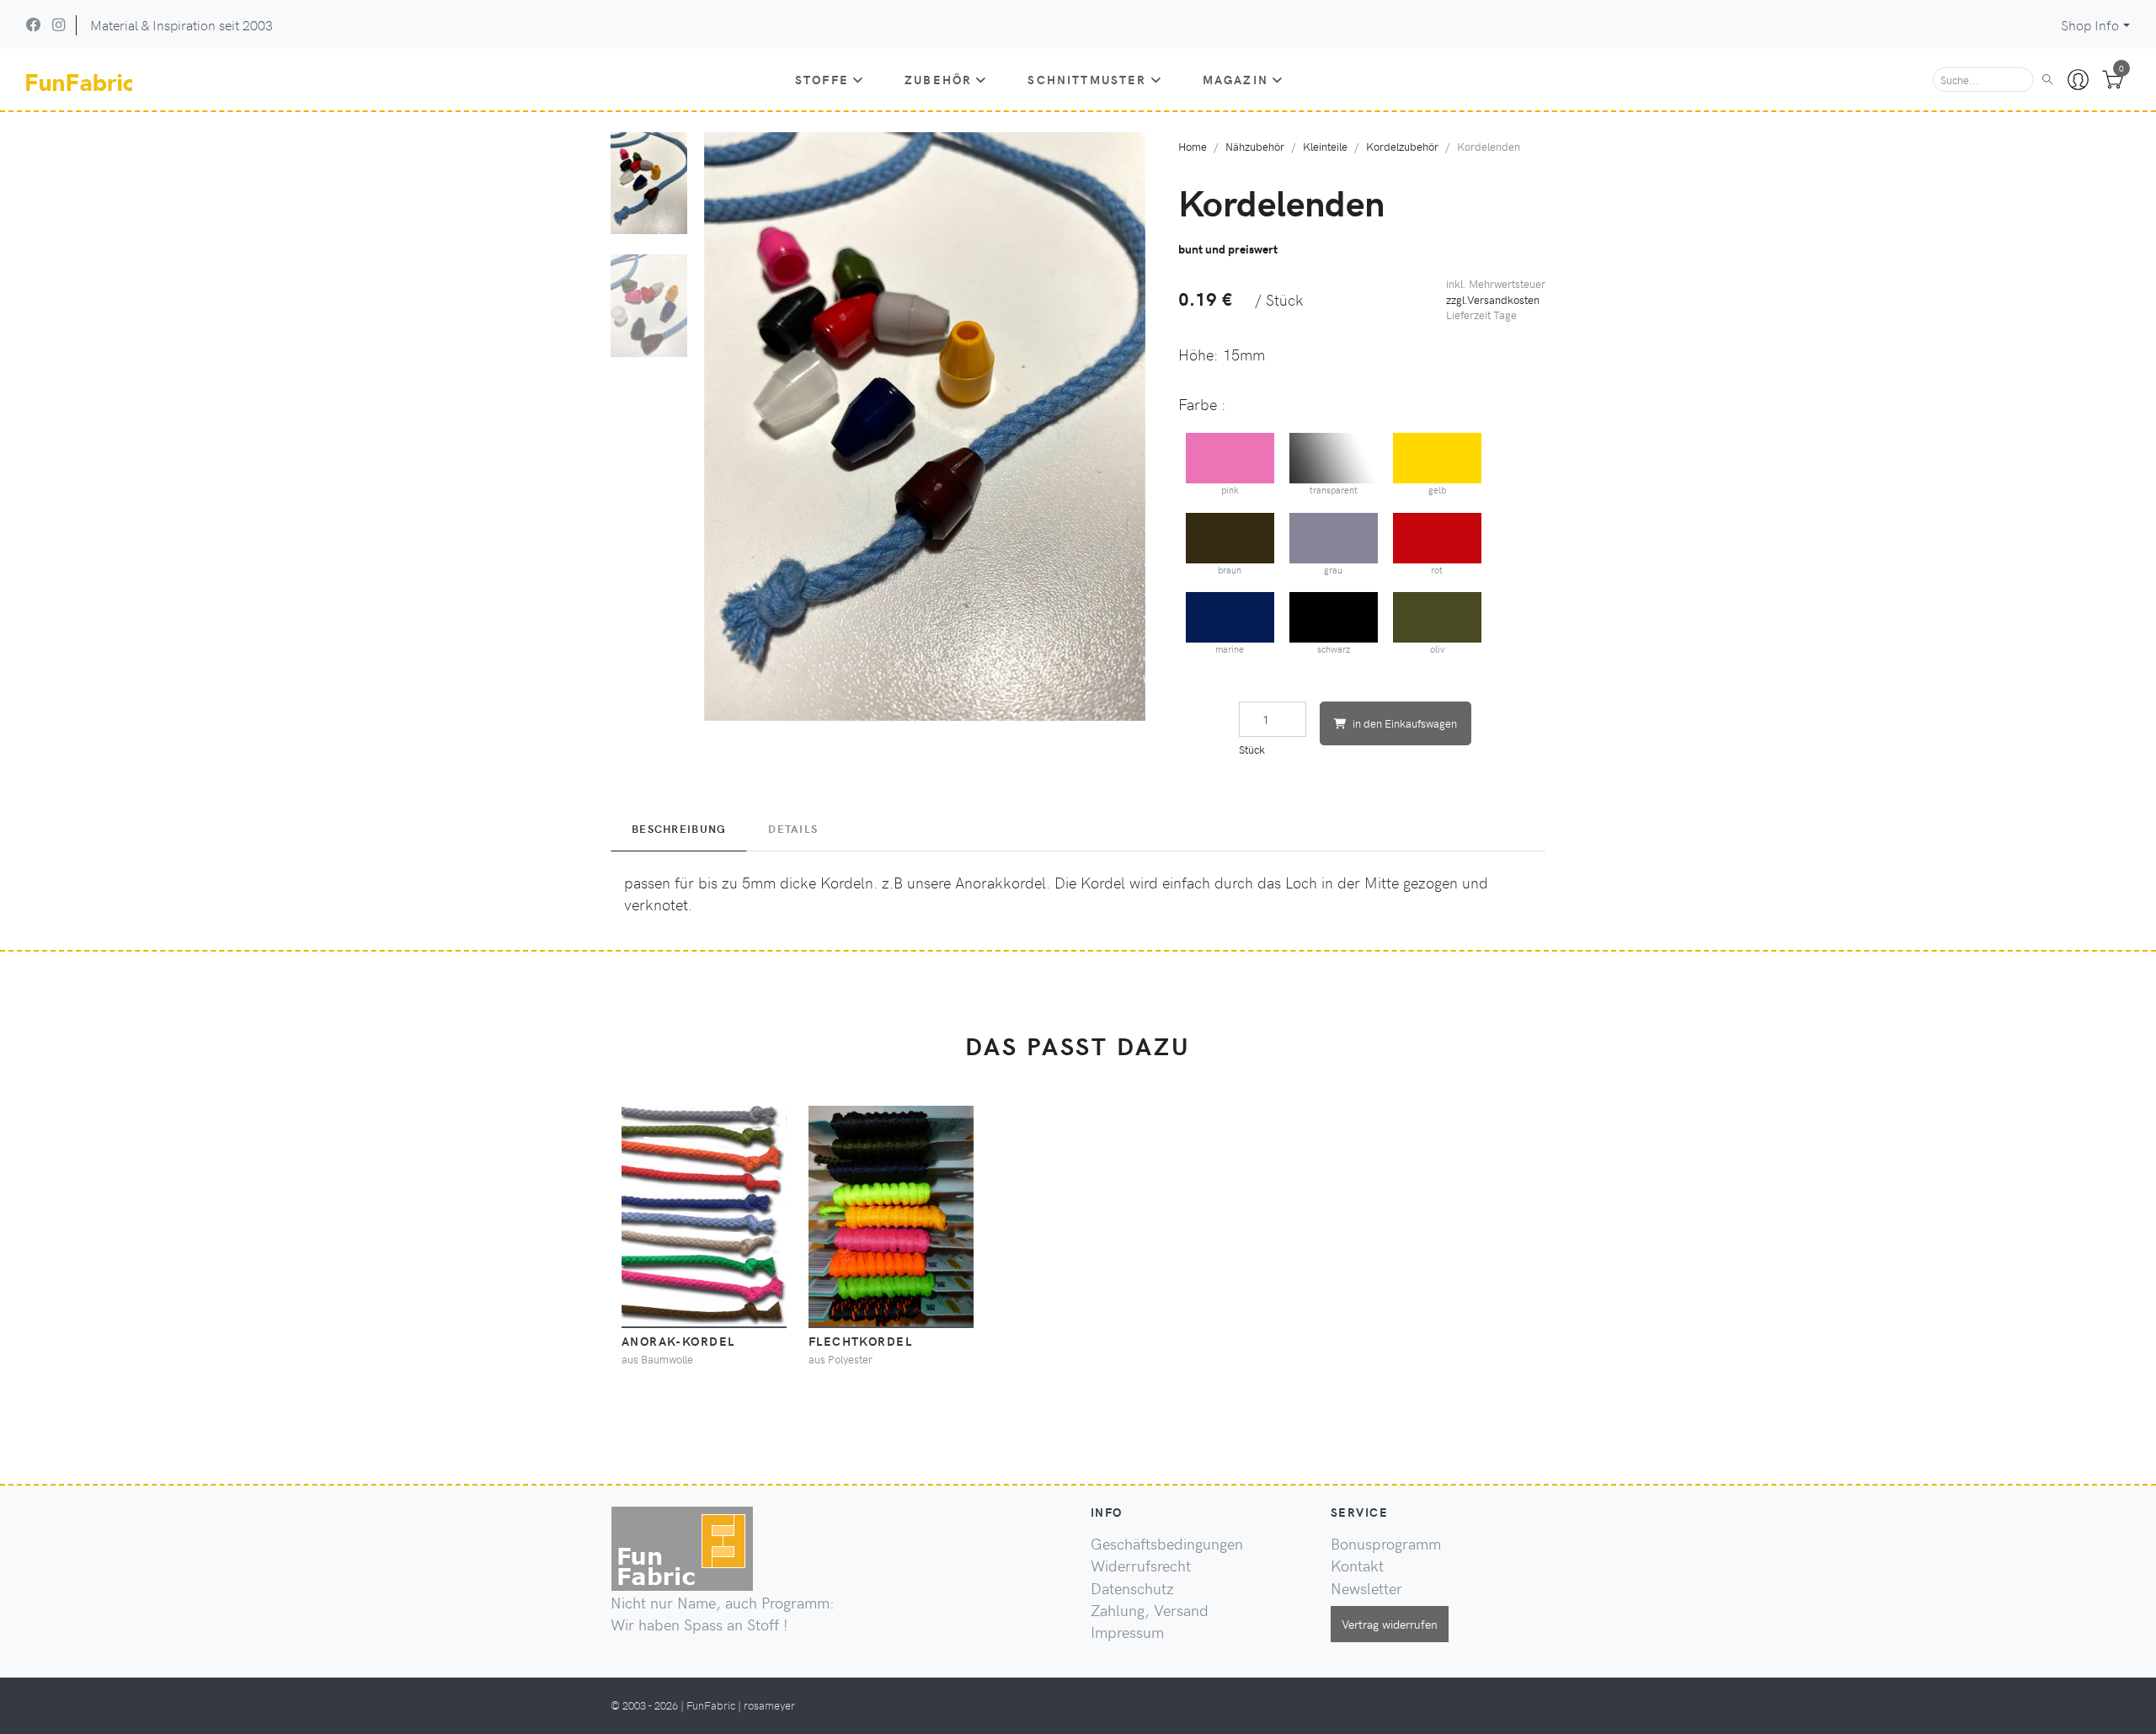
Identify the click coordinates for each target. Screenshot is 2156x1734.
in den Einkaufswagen (1405, 723)
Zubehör (938, 79)
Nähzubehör (1255, 146)
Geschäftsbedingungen (1167, 1544)
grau (1333, 570)
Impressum (1127, 1632)
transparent (1334, 490)
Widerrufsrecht (1141, 1566)
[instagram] (59, 24)
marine (1230, 649)
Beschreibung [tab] (679, 829)
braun (1230, 570)
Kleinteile (1325, 146)
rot (1437, 570)
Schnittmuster (1087, 79)
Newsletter (1366, 1588)
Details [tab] (793, 829)
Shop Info (2090, 25)
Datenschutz (1132, 1588)
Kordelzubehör (1402, 146)
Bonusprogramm (1386, 1544)
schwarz (1334, 649)
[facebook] (34, 24)
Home (1193, 146)
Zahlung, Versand (1150, 1610)
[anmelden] (2078, 80)
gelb (1437, 490)
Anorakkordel (1001, 883)
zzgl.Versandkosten (1493, 299)
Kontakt (1357, 1566)
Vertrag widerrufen (1390, 1624)
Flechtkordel (860, 1341)
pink (1230, 490)
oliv (1437, 649)
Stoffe (822, 79)
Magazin (1235, 79)
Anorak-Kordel (678, 1341)
